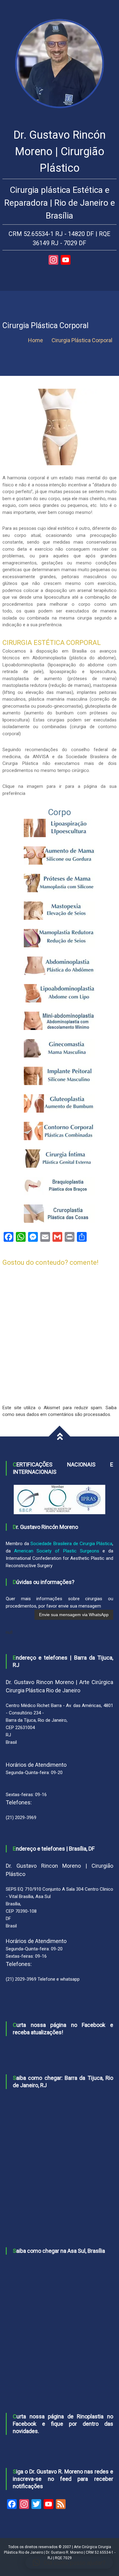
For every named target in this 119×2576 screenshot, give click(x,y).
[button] (69, 2563)
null (9, 1632)
